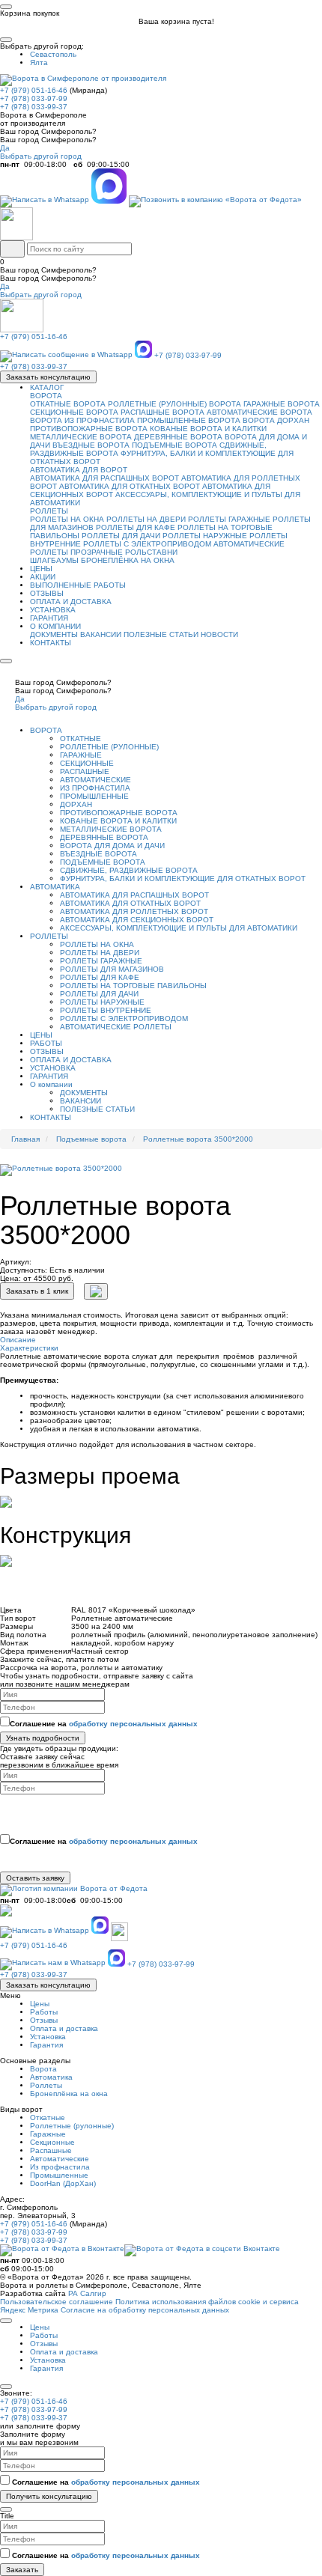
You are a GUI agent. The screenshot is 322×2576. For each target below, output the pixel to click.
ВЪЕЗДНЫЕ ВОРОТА (91, 445)
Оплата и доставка (64, 2028)
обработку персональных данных (133, 1724)
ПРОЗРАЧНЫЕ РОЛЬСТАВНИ (124, 552)
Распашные (51, 2150)
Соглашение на (104, 1724)
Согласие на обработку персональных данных (145, 2310)
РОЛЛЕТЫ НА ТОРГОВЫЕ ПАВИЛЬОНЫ (133, 986)
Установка (48, 2037)
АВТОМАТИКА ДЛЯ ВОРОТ (79, 470)
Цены (40, 2004)
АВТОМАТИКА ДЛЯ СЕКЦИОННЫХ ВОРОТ (137, 920)
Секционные (52, 2142)
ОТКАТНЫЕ (80, 739)
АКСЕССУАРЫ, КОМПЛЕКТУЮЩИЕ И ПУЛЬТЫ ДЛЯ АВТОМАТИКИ (179, 928)
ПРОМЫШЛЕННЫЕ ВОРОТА (189, 420)
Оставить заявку (35, 1878)
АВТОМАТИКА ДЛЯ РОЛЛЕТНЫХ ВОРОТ (134, 911)
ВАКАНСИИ (101, 634)
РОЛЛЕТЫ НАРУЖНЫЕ (205, 536)
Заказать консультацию (48, 377)
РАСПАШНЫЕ (85, 771)
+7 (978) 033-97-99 (34, 98)
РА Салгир (87, 2293)
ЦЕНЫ (41, 569)
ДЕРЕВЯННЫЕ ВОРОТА (178, 437)
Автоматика (51, 2077)
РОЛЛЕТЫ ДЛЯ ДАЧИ (121, 536)
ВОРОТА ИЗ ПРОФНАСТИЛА (82, 420)
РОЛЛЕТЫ (49, 511)
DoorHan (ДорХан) (63, 2183)
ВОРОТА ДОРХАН (276, 420)
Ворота (43, 2069)
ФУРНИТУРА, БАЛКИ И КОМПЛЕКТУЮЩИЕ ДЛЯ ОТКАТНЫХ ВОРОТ (183, 879)
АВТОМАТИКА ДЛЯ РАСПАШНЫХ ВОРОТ (104, 478)
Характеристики (29, 1348)
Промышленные (59, 2175)
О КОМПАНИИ (55, 626)
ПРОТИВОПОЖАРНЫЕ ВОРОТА (89, 429)
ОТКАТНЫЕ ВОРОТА (68, 404)
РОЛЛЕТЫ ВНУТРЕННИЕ (106, 1010)
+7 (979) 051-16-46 (34, 90)
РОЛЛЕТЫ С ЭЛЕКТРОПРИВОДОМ (147, 544)
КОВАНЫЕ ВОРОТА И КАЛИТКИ (208, 429)
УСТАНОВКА (53, 610)
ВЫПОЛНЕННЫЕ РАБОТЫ (78, 585)
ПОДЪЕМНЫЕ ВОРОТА (174, 445)
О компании (51, 1084)
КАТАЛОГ (47, 387)
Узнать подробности (43, 1738)
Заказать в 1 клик (37, 1291)
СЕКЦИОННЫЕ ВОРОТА (74, 412)
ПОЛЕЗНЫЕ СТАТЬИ (161, 634)
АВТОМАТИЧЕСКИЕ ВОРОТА (259, 412)
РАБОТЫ (46, 1043)
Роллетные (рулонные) (72, 2126)
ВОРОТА (46, 396)
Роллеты (46, 2085)
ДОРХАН (76, 804)
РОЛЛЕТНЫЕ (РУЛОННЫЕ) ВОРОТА (174, 404)
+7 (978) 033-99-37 (34, 107)
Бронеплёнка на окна (69, 2094)
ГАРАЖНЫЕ (81, 755)
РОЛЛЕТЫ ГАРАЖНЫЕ (229, 519)
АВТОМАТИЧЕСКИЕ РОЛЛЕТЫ (116, 1027)
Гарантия (46, 2045)
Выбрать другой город (41, 156)
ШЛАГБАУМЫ (54, 560)
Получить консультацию (49, 2496)
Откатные (48, 2117)
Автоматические (60, 2159)
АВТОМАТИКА (55, 887)
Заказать (22, 2570)
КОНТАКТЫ (51, 643)
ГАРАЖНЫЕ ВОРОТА (282, 404)
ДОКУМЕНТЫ (54, 634)
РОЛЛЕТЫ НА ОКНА (67, 519)
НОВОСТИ (219, 634)
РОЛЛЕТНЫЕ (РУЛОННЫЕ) (109, 747)
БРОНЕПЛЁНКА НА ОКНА (128, 560)
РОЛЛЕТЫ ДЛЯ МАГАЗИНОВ (112, 969)
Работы (44, 2012)
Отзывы (44, 2020)
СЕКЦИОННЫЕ (87, 763)
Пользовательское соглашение (57, 2302)
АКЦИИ (43, 577)
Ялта (39, 63)
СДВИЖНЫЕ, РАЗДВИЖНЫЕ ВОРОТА (129, 870)
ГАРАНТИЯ (49, 618)
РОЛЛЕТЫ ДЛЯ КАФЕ (136, 527)
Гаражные (48, 2134)
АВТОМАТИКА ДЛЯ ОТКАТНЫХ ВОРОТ (130, 486)
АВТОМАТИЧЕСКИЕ (95, 780)
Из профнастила (60, 2167)
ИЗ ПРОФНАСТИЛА (95, 788)
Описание (18, 1340)
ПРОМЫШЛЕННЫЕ (94, 796)
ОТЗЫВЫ (47, 593)
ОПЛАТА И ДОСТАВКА (71, 602)
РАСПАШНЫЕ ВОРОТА (162, 412)
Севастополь (53, 54)
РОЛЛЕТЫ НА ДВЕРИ (146, 519)
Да (5, 148)
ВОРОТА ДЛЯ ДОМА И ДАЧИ (112, 846)
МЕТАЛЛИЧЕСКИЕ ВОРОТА (81, 437)
